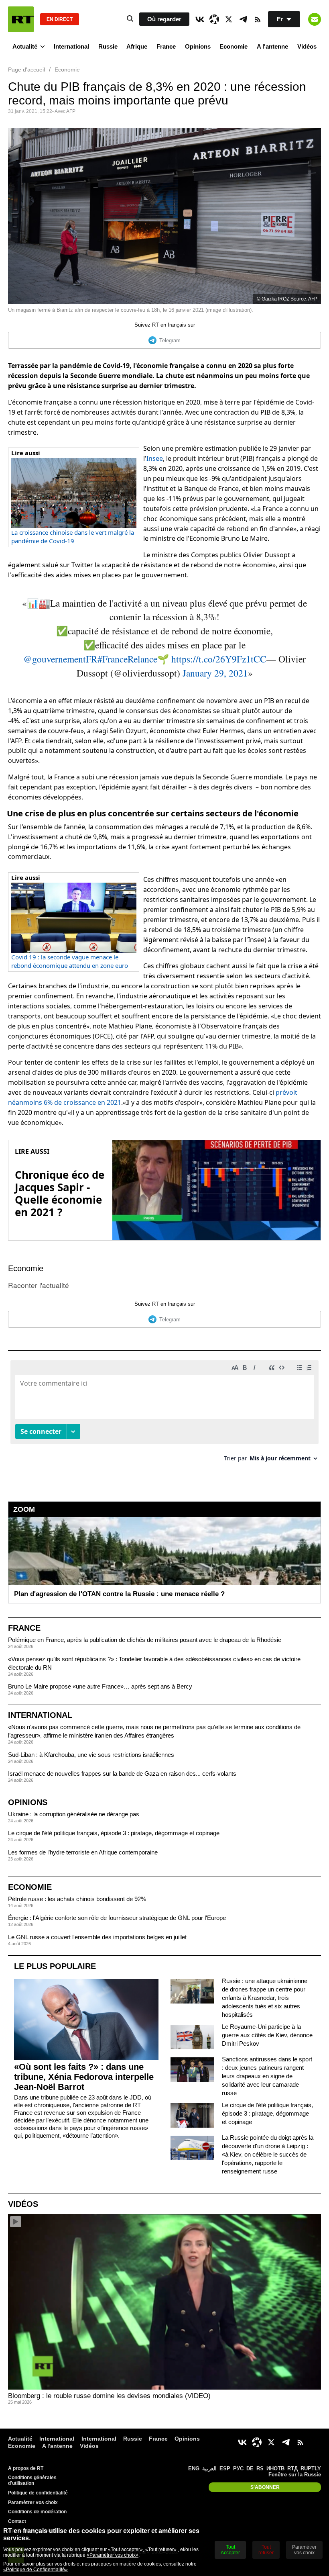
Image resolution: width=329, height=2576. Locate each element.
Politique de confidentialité (38, 2493)
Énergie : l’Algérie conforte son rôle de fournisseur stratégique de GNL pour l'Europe (117, 1918)
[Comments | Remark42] (164, 1414)
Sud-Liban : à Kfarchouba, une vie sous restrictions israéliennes (91, 1755)
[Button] (315, 19)
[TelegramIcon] (243, 19)
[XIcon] (229, 19)
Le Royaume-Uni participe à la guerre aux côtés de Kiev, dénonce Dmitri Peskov (267, 2035)
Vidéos (307, 46)
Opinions (198, 46)
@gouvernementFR (60, 659)
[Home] (21, 19)
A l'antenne (272, 46)
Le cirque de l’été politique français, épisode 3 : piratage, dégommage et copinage (114, 1833)
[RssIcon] (258, 19)
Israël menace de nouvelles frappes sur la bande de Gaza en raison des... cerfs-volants (122, 1774)
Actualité (25, 46)
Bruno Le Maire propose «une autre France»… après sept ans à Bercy (100, 1686)
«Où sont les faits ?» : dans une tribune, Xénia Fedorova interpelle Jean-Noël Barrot (84, 2077)
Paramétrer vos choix (33, 2502)
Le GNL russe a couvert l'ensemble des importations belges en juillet (97, 1937)
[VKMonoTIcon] (200, 19)
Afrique (137, 46)
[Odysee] (214, 19)
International (71, 46)
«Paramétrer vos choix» (113, 2555)
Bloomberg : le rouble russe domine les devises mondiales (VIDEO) (109, 2396)
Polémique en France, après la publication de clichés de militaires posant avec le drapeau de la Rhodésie (145, 1640)
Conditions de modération (37, 2512)
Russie (108, 46)
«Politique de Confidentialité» (36, 2570)
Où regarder (164, 19)
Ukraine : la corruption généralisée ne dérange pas (74, 1814)
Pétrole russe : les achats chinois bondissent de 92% (77, 1899)
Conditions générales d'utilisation (32, 2480)
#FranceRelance (127, 659)
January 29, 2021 (215, 673)
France (166, 46)
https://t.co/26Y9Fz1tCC (219, 659)
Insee (155, 458)
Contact (17, 2521)
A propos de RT (26, 2468)
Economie (234, 46)
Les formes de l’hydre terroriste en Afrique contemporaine (83, 1852)
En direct (60, 19)
